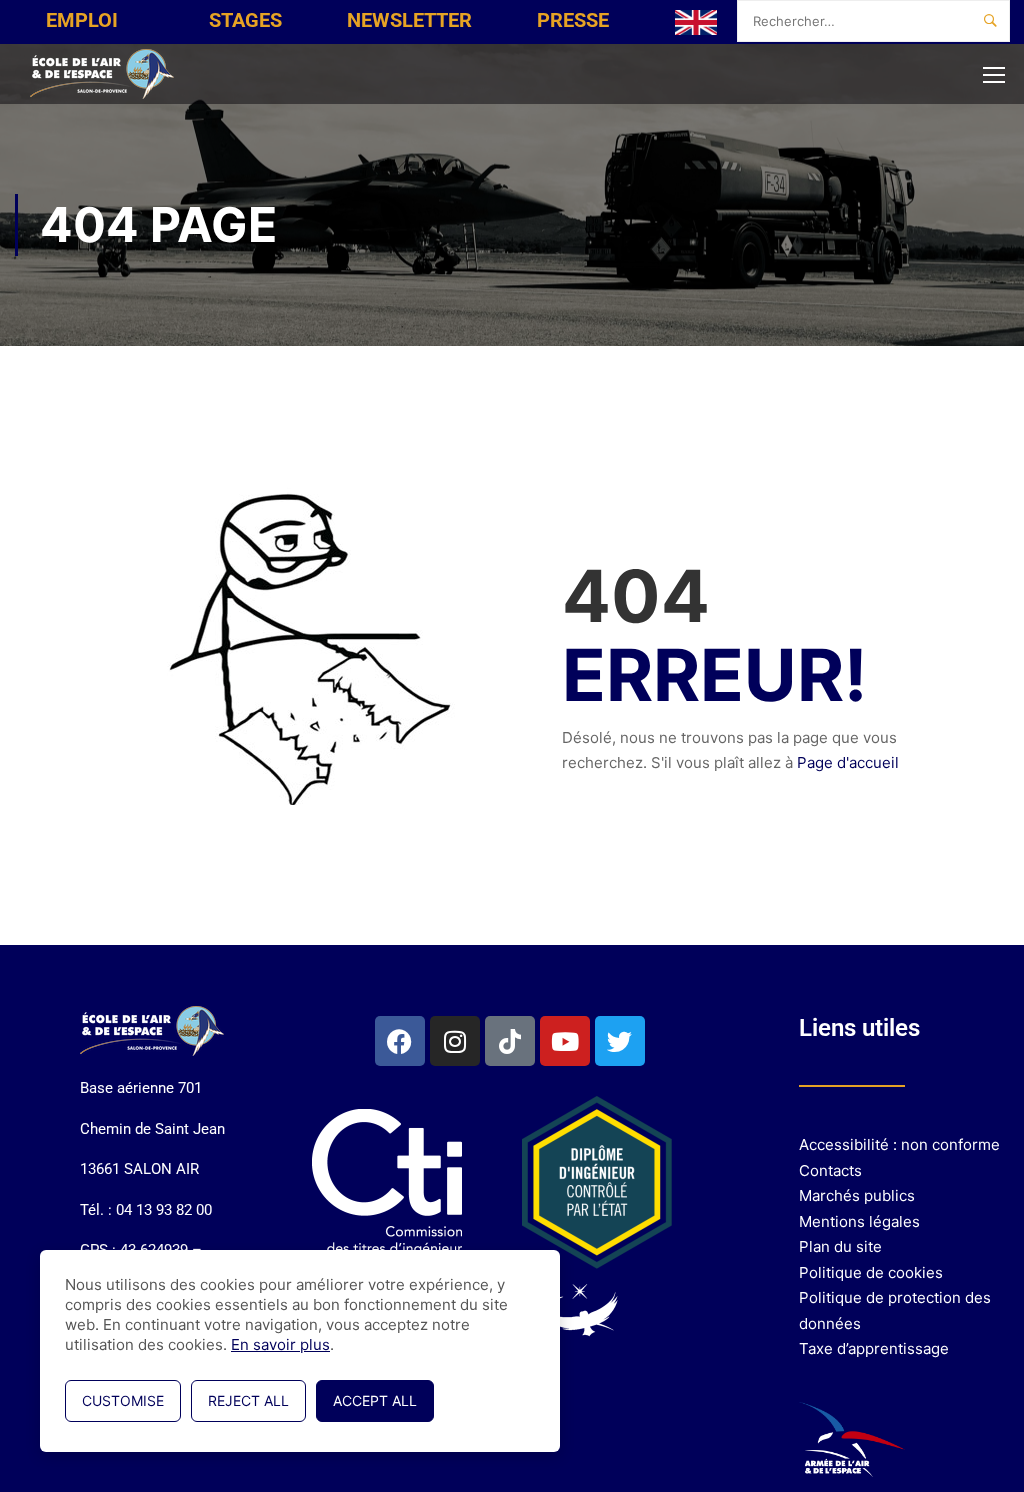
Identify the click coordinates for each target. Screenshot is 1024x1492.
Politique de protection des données (895, 1310)
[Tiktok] (510, 1041)
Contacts (830, 1170)
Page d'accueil (848, 762)
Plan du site (840, 1246)
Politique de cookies (871, 1272)
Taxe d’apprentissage (874, 1348)
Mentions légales (859, 1221)
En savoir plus (280, 1344)
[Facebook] (400, 1041)
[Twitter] (620, 1041)
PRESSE (573, 20)
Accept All (375, 1400)
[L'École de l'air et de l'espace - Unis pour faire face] (105, 74)
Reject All (248, 1400)
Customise (123, 1400)
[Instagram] (455, 1041)
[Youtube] (565, 1041)
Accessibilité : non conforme (899, 1144)
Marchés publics (857, 1195)
